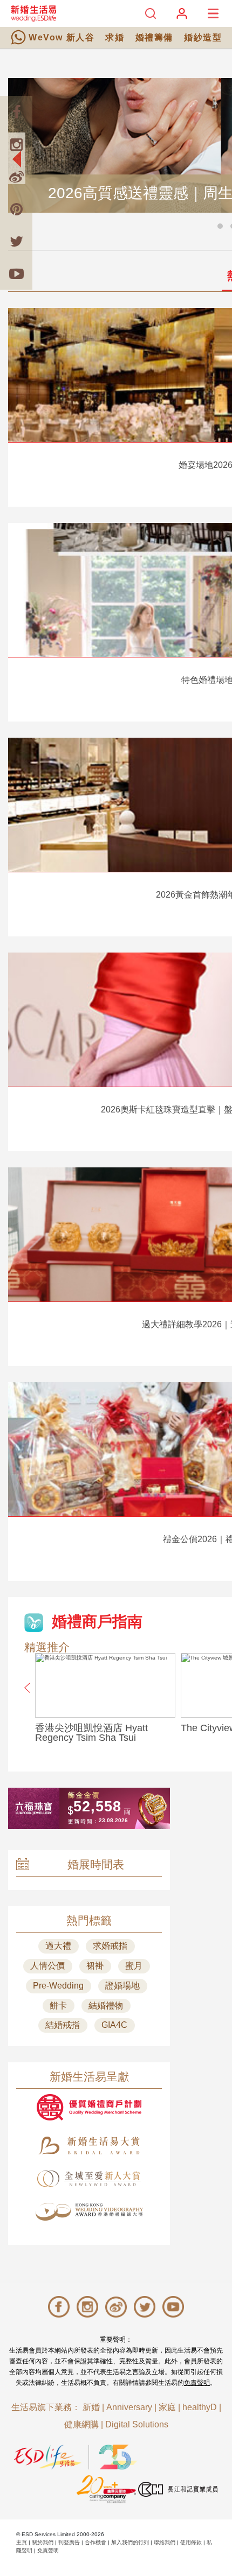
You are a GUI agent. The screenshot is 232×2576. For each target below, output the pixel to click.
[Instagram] (16, 144)
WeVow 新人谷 (62, 37)
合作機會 (95, 2542)
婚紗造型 (203, 37)
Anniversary (129, 2407)
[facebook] (16, 112)
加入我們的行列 (130, 2542)
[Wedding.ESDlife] (33, 13)
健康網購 (81, 2424)
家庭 (167, 2407)
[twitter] (16, 241)
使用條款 (191, 2542)
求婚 (115, 37)
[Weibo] (16, 177)
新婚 (91, 2407)
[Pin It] (16, 209)
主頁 (22, 2542)
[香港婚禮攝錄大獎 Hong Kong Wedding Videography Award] (89, 2212)
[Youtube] (16, 274)
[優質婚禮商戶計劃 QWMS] (89, 2107)
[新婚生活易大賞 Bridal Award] (89, 2145)
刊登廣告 (69, 2542)
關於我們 (43, 2542)
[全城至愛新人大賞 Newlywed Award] (89, 2179)
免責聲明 (197, 2383)
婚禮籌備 (154, 37)
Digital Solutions (137, 2424)
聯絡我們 (165, 2542)
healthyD (200, 2407)
